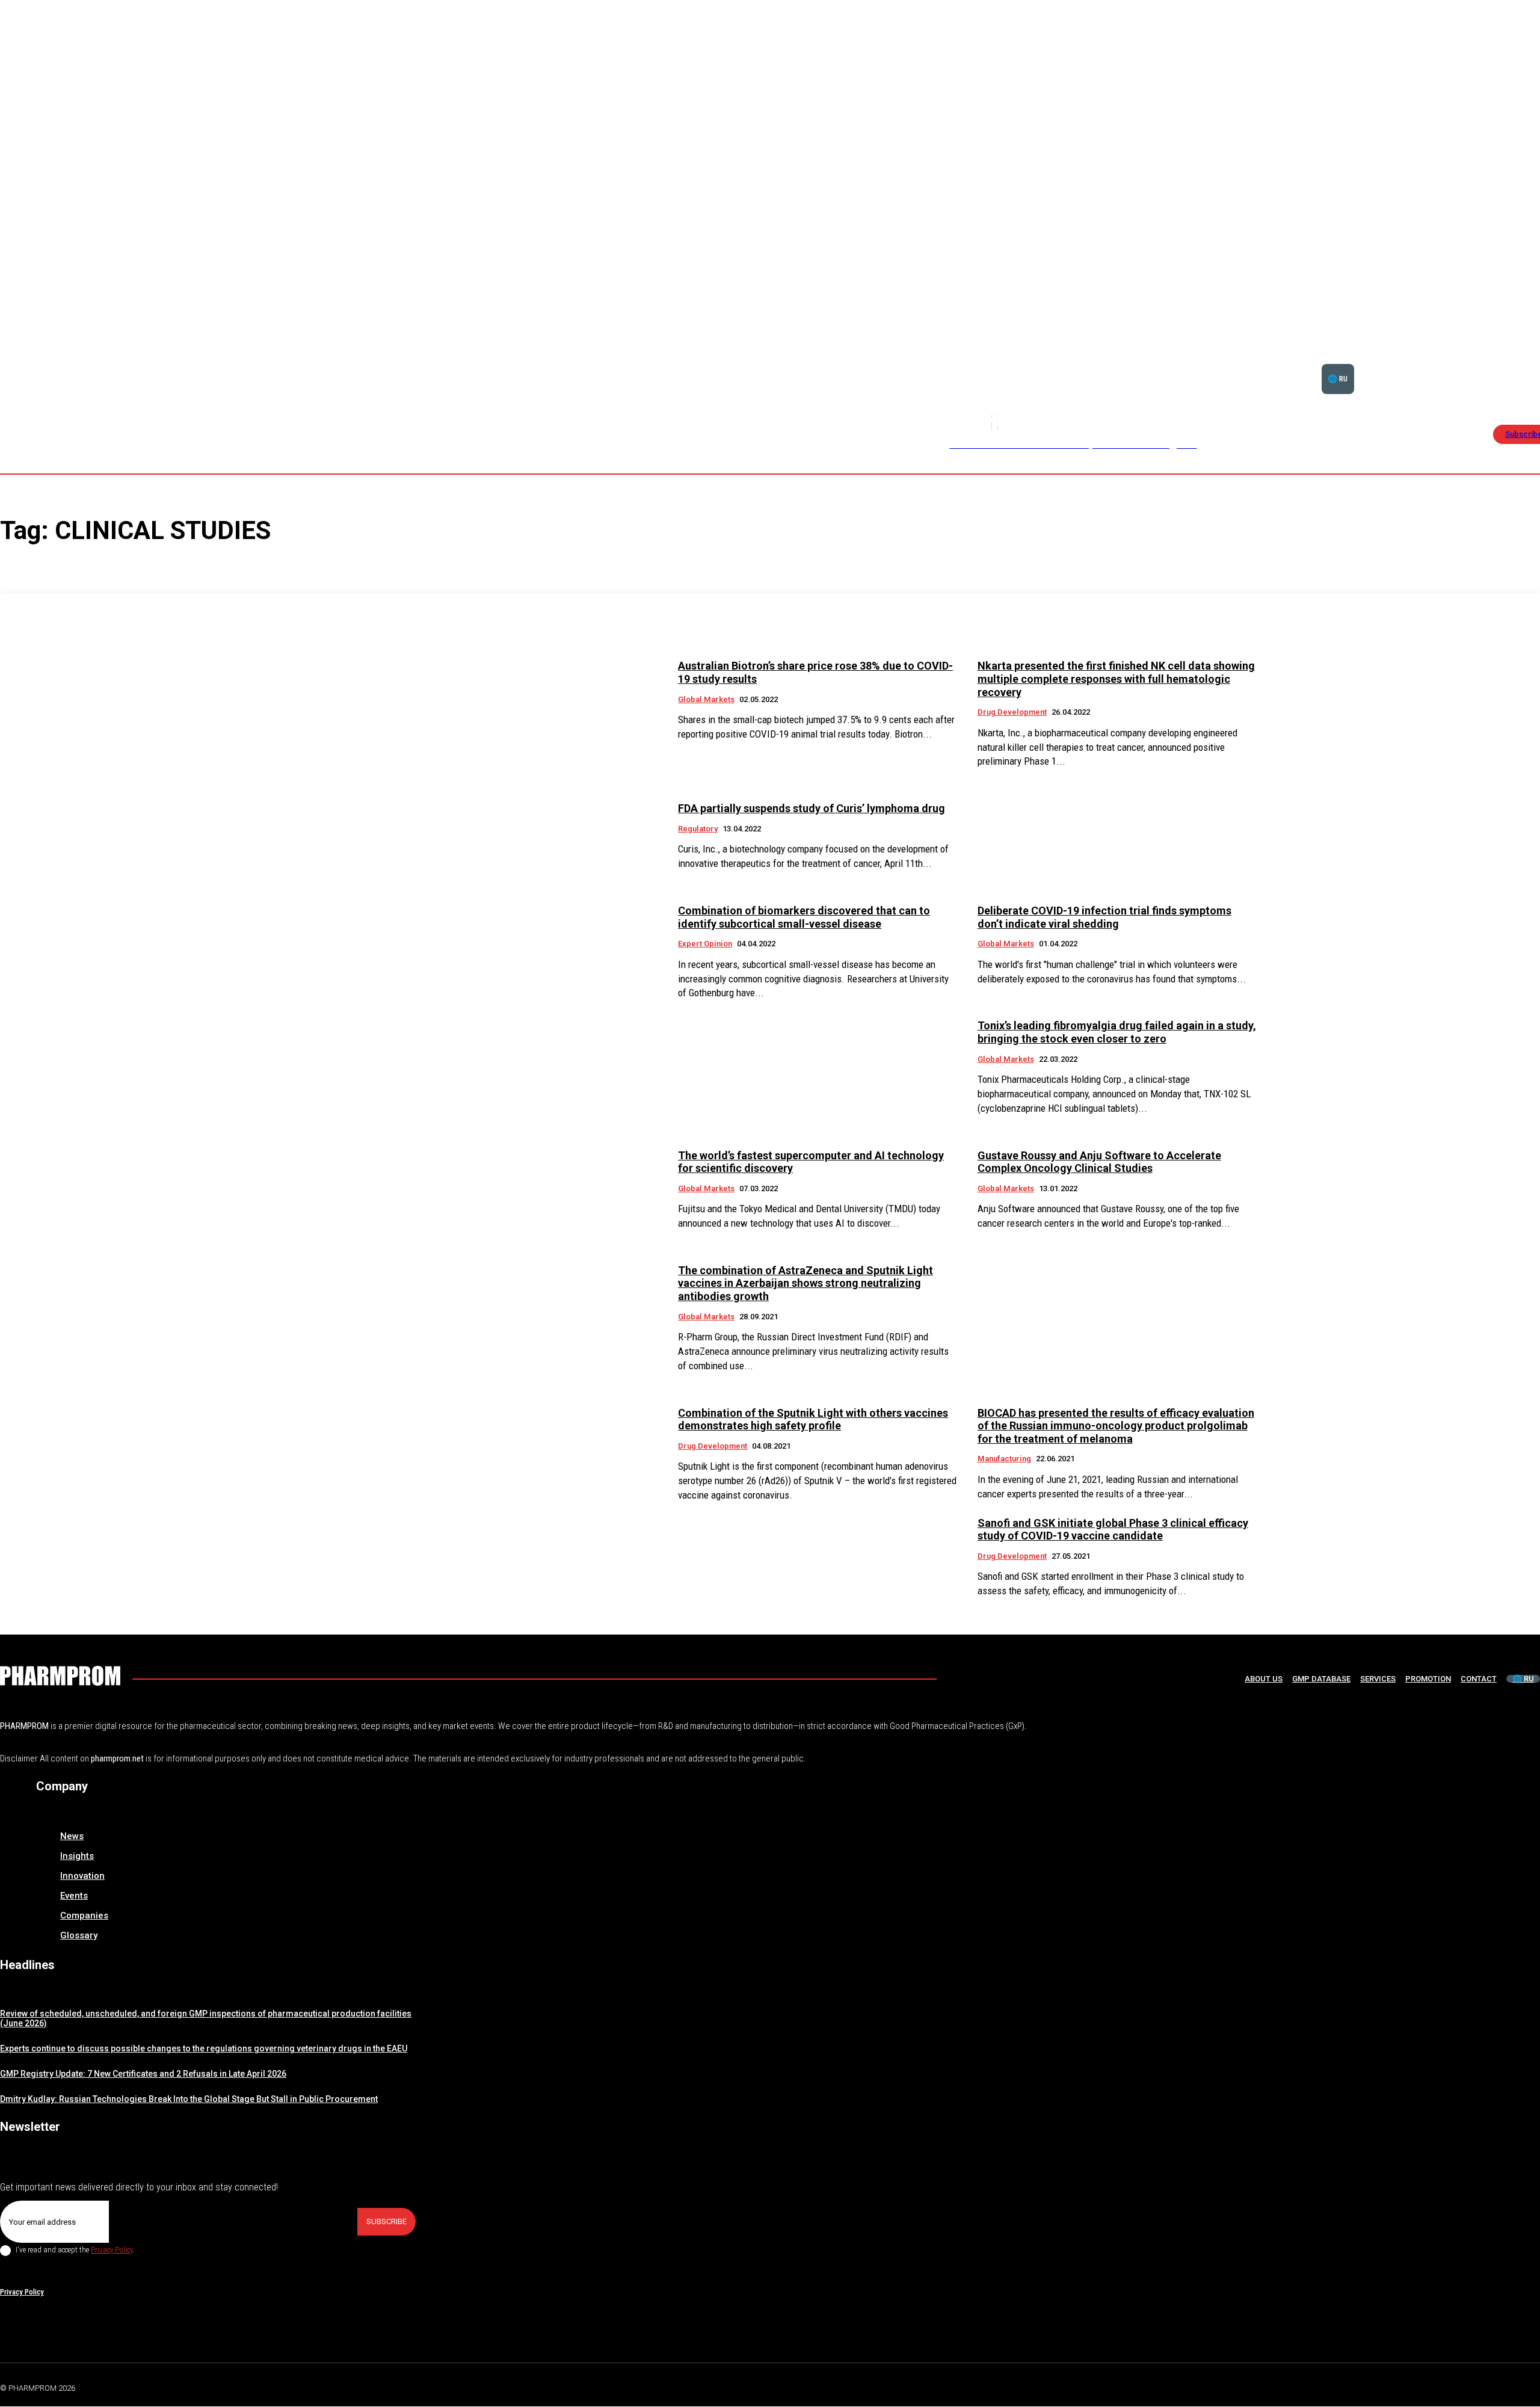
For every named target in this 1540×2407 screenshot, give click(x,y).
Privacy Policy (112, 2250)
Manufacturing (1004, 1459)
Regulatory (698, 829)
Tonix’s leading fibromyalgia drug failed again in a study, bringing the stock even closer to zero (1117, 1032)
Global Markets (706, 699)
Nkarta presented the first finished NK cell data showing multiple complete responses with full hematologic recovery (1116, 679)
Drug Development (1012, 712)
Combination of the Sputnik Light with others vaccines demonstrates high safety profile (813, 1419)
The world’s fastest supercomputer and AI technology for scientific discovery (811, 1162)
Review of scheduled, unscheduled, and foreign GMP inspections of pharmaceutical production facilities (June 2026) (206, 2019)
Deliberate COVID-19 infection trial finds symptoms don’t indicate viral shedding (1104, 917)
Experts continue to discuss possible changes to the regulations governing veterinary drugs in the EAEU (204, 2048)
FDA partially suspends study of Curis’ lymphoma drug (812, 808)
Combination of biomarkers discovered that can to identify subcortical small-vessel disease (804, 917)
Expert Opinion (705, 944)
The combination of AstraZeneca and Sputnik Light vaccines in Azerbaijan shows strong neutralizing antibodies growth (805, 1283)
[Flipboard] (1506, 2386)
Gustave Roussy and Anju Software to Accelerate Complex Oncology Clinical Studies (1099, 1162)
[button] (1499, 364)
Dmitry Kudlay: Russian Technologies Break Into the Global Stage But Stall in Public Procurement (189, 2099)
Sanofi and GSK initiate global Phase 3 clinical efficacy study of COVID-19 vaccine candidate (1113, 1530)
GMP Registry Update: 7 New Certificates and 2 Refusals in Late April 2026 (143, 2074)
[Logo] (60, 1676)
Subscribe (387, 2221)
